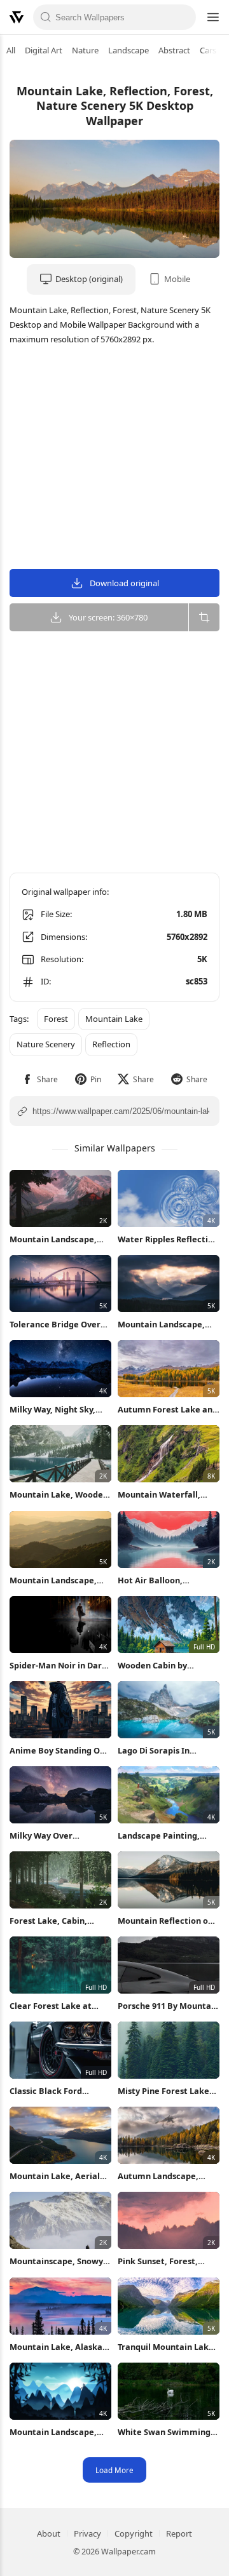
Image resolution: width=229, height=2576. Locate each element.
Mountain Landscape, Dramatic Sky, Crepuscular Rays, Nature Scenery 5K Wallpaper (161, 1325)
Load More (114, 2470)
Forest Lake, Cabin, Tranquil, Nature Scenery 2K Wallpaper (60, 1921)
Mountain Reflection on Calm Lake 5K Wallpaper (167, 1921)
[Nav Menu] (212, 17)
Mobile (177, 279)
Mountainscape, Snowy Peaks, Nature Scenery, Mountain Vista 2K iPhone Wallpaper (57, 2261)
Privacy (87, 2533)
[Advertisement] (114, 459)
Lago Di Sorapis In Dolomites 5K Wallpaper (166, 1751)
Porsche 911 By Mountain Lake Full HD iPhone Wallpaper (168, 2006)
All (11, 50)
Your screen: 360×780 (108, 617)
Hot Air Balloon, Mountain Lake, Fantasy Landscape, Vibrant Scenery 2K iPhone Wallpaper (166, 1580)
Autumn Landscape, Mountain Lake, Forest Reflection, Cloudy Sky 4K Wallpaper (168, 2176)
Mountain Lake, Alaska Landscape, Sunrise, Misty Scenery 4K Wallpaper (56, 2347)
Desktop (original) (89, 279)
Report (179, 2533)
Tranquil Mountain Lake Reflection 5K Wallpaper (166, 2347)
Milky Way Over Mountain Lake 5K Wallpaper (46, 1836)
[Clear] (183, 17)
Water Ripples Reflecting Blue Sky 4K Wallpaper (168, 1239)
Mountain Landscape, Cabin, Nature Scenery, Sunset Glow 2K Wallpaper (56, 1239)
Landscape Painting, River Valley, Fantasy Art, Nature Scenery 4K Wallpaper (168, 1836)
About (49, 2533)
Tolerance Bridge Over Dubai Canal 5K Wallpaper (55, 1325)
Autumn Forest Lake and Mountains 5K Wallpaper (168, 1410)
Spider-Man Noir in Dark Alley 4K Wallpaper (58, 1666)
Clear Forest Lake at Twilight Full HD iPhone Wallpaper (56, 2006)
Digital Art (44, 50)
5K (202, 959)
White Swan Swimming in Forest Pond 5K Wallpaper (164, 2432)
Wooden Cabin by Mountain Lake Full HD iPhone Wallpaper (163, 1666)
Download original (124, 583)
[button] (40, 1079)
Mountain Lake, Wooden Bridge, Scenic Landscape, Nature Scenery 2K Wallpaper (59, 1495)
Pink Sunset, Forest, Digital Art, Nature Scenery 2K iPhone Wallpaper (158, 2261)
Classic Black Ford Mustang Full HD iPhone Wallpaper (58, 2091)
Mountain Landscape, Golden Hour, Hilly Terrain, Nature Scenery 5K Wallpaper (58, 1580)
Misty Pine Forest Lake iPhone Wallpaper (163, 2091)
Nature (85, 50)
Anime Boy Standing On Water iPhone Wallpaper (59, 1751)
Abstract (174, 50)
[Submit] (46, 17)
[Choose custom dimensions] (204, 617)
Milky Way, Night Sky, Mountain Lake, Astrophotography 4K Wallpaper (53, 1410)
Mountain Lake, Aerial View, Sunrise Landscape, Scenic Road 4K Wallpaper (60, 2176)
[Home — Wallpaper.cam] (17, 17)
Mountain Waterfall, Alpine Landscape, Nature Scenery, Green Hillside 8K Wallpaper (164, 1495)
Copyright (134, 2533)
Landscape (128, 50)
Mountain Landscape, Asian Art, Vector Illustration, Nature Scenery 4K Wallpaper (53, 2432)
